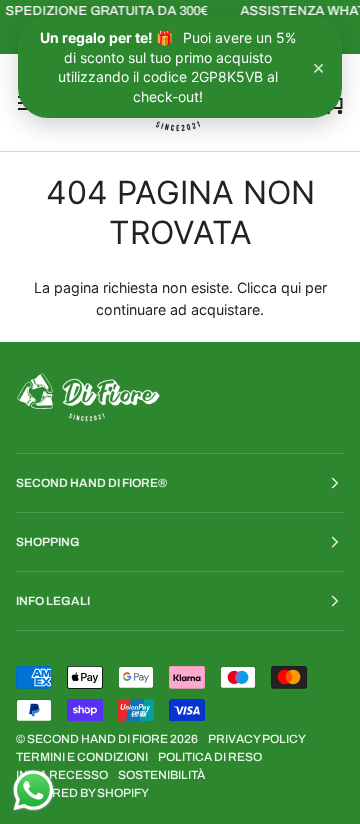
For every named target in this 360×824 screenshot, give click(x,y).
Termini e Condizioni (82, 757)
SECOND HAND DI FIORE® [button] (91, 483)
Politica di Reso (210, 757)
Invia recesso (62, 775)
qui (291, 287)
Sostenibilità (161, 775)
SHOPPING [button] (48, 542)
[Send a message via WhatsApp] (33, 790)
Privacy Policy (257, 739)
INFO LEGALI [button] (53, 601)
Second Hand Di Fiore (98, 739)
